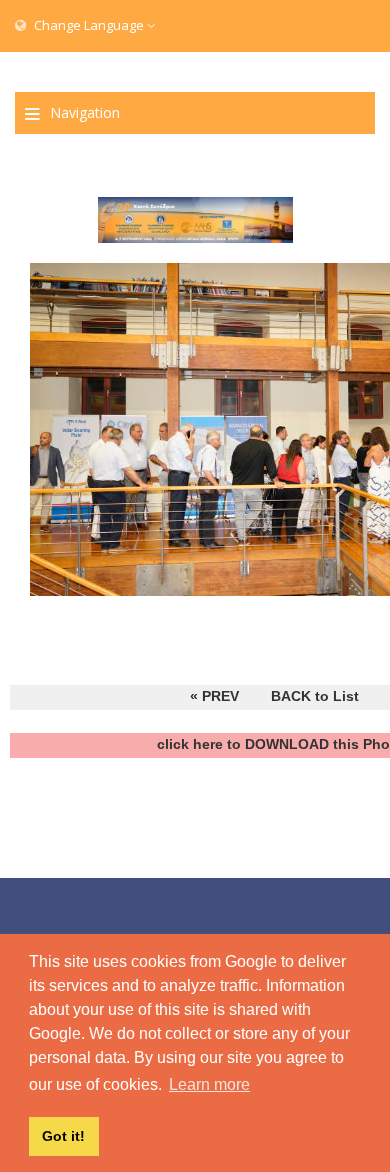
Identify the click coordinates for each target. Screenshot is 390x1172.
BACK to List (315, 696)
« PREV (214, 696)
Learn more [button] (209, 1084)
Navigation (85, 112)
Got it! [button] (63, 1136)
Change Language (89, 25)
